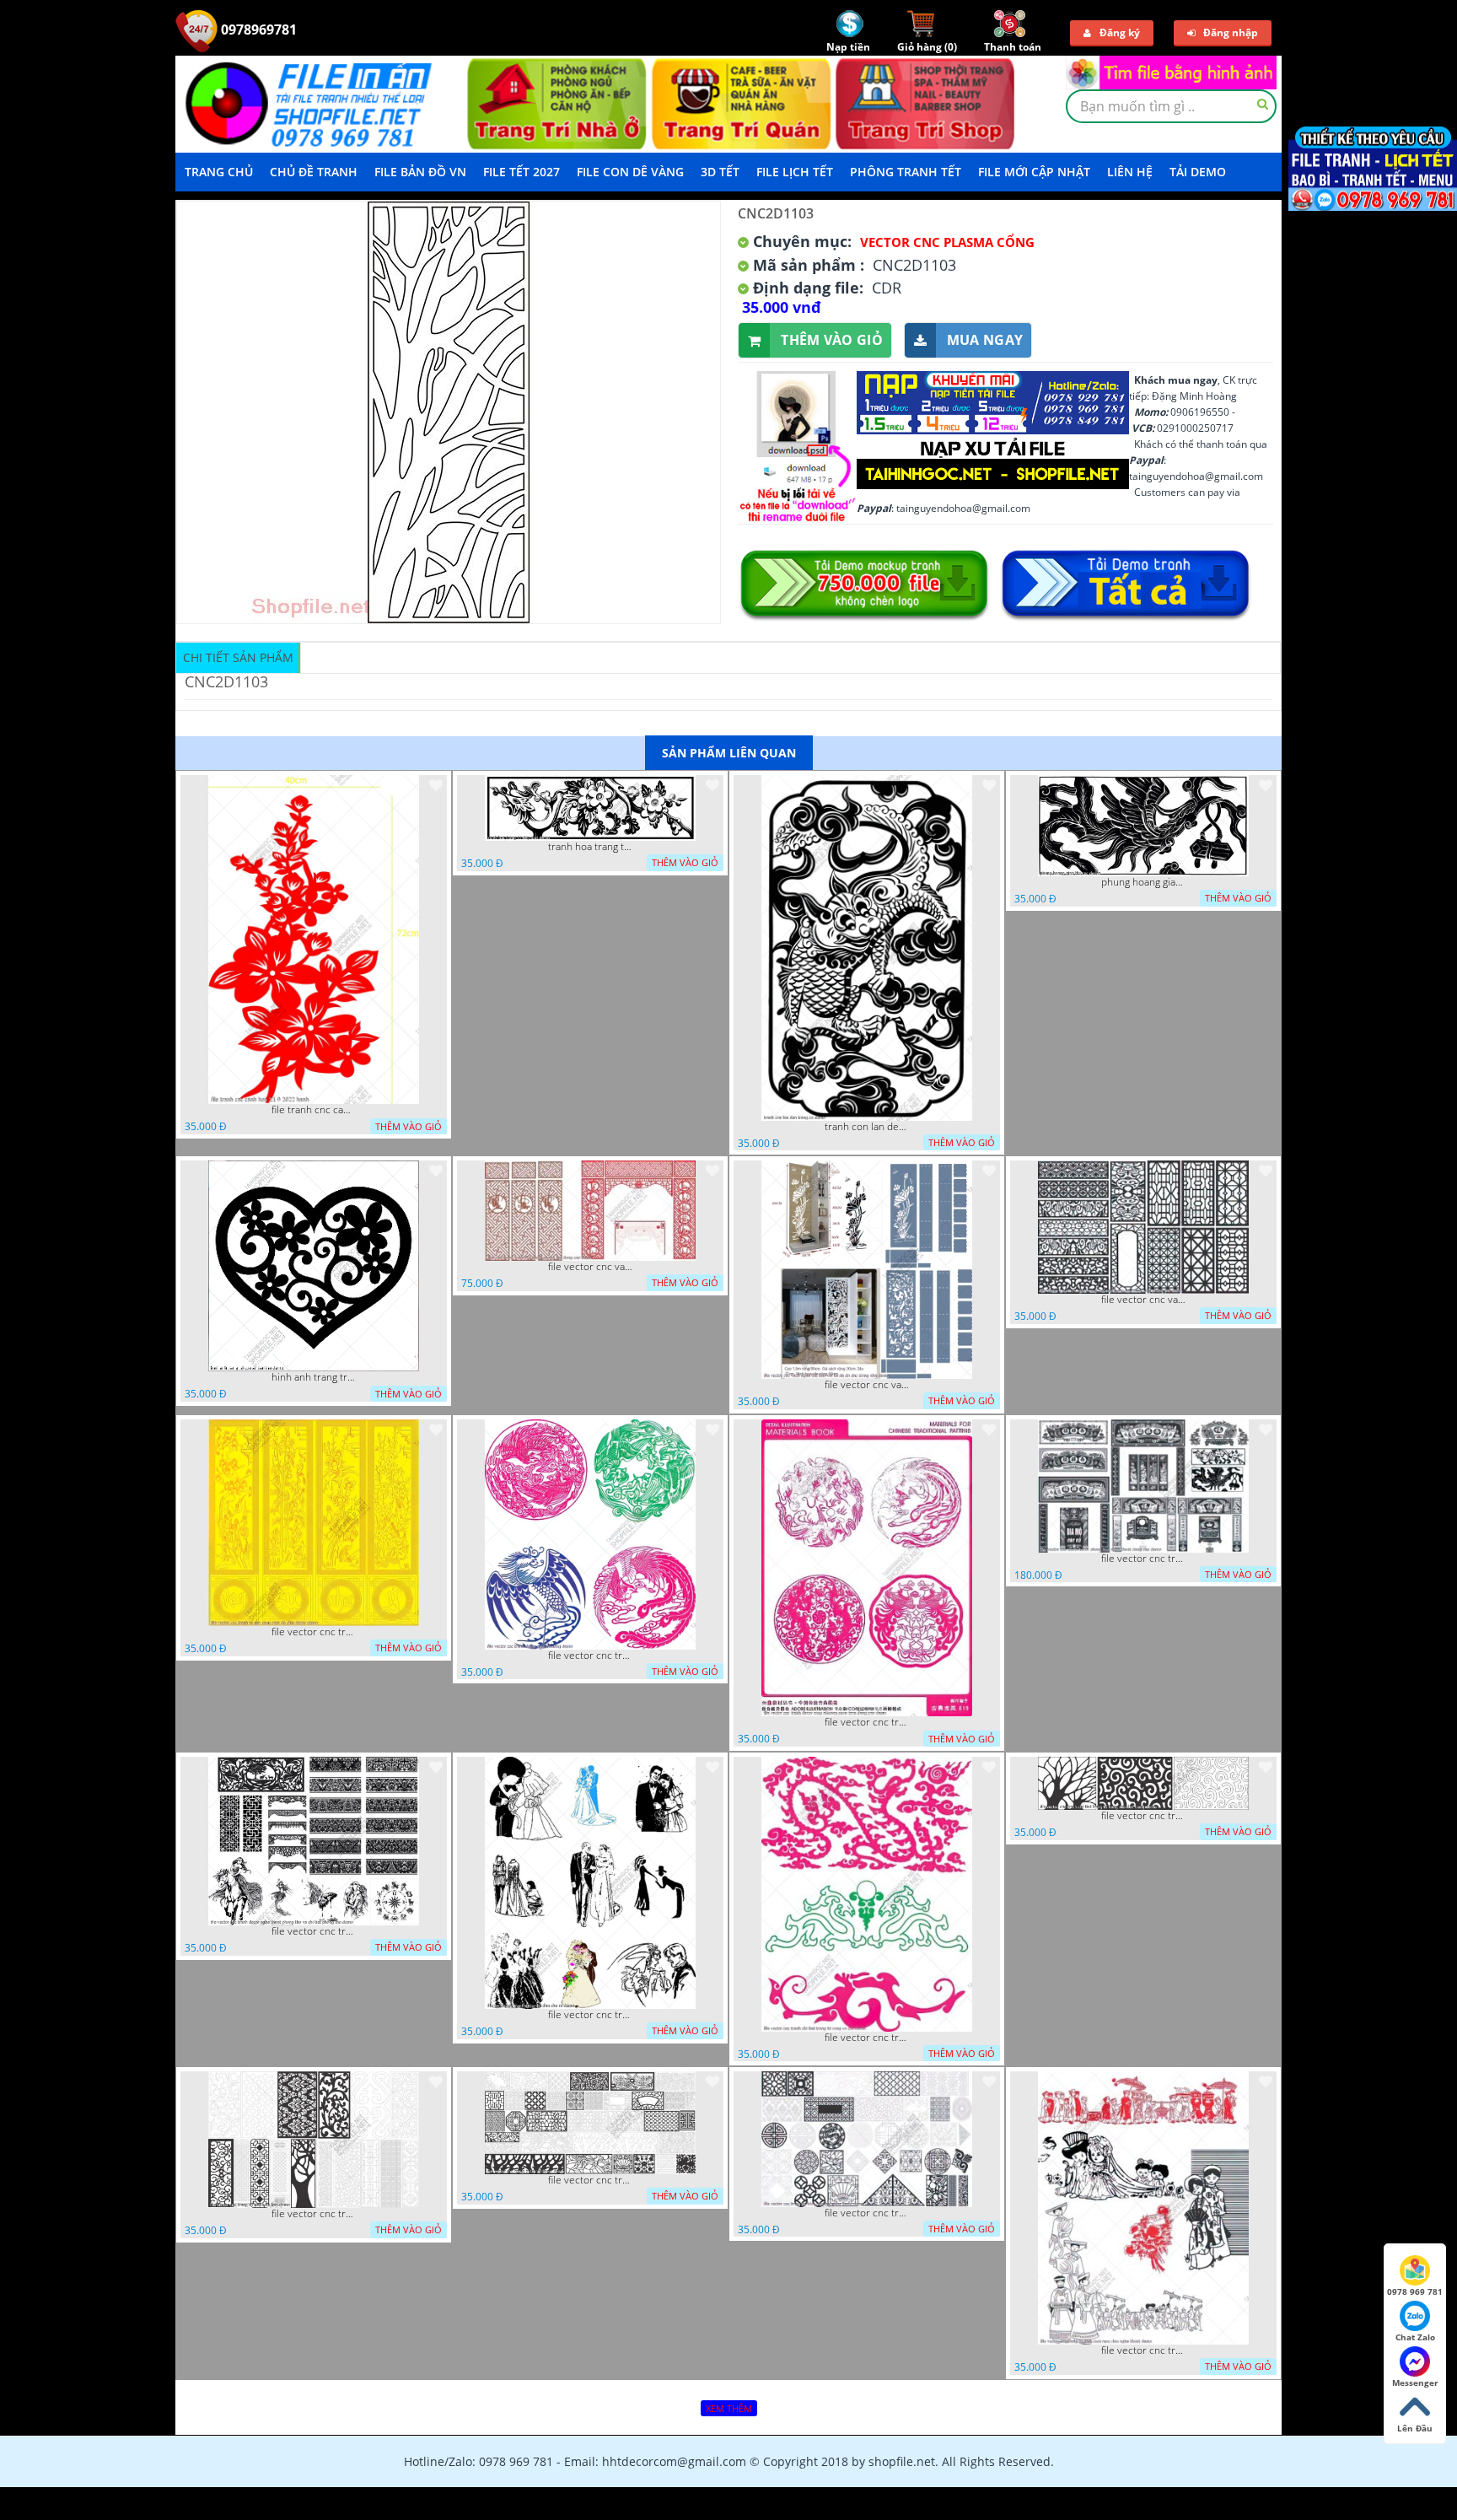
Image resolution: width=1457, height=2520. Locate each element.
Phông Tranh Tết (906, 172)
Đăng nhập (1231, 32)
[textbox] (1171, 106)
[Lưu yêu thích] (436, 785)
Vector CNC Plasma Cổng (947, 242)
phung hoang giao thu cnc (1143, 882)
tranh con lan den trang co (867, 1127)
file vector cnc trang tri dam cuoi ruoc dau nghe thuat (1143, 2350)
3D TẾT (720, 172)
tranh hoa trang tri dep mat (590, 847)
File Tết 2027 (522, 172)
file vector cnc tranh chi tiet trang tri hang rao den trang (1143, 1816)
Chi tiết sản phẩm (238, 657)
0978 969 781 (1415, 2291)
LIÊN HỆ (1130, 172)
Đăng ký (1120, 32)
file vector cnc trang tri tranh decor (590, 2180)
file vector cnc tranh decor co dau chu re (590, 2015)
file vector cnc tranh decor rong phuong (590, 1656)
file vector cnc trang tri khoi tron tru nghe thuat (867, 2213)
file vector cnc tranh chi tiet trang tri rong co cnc (867, 2038)
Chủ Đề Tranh (314, 172)
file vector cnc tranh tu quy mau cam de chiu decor (314, 1632)
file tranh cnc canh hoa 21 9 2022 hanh (314, 1110)
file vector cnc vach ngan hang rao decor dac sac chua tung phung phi (1143, 1300)
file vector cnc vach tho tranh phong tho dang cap (590, 1267)
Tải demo (1198, 172)
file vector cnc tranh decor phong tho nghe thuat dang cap (1143, 1559)
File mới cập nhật (1034, 172)
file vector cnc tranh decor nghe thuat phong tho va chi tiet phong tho (314, 1931)
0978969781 (257, 30)
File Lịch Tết (795, 172)
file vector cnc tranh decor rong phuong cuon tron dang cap (867, 1722)
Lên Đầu (1415, 2428)
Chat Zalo (1415, 2337)
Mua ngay (985, 340)
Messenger (1415, 2383)
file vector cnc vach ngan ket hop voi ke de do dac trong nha (867, 1385)
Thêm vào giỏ (832, 340)
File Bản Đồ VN (420, 172)
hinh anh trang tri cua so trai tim (314, 1377)
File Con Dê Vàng (630, 172)
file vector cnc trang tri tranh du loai (314, 2214)
